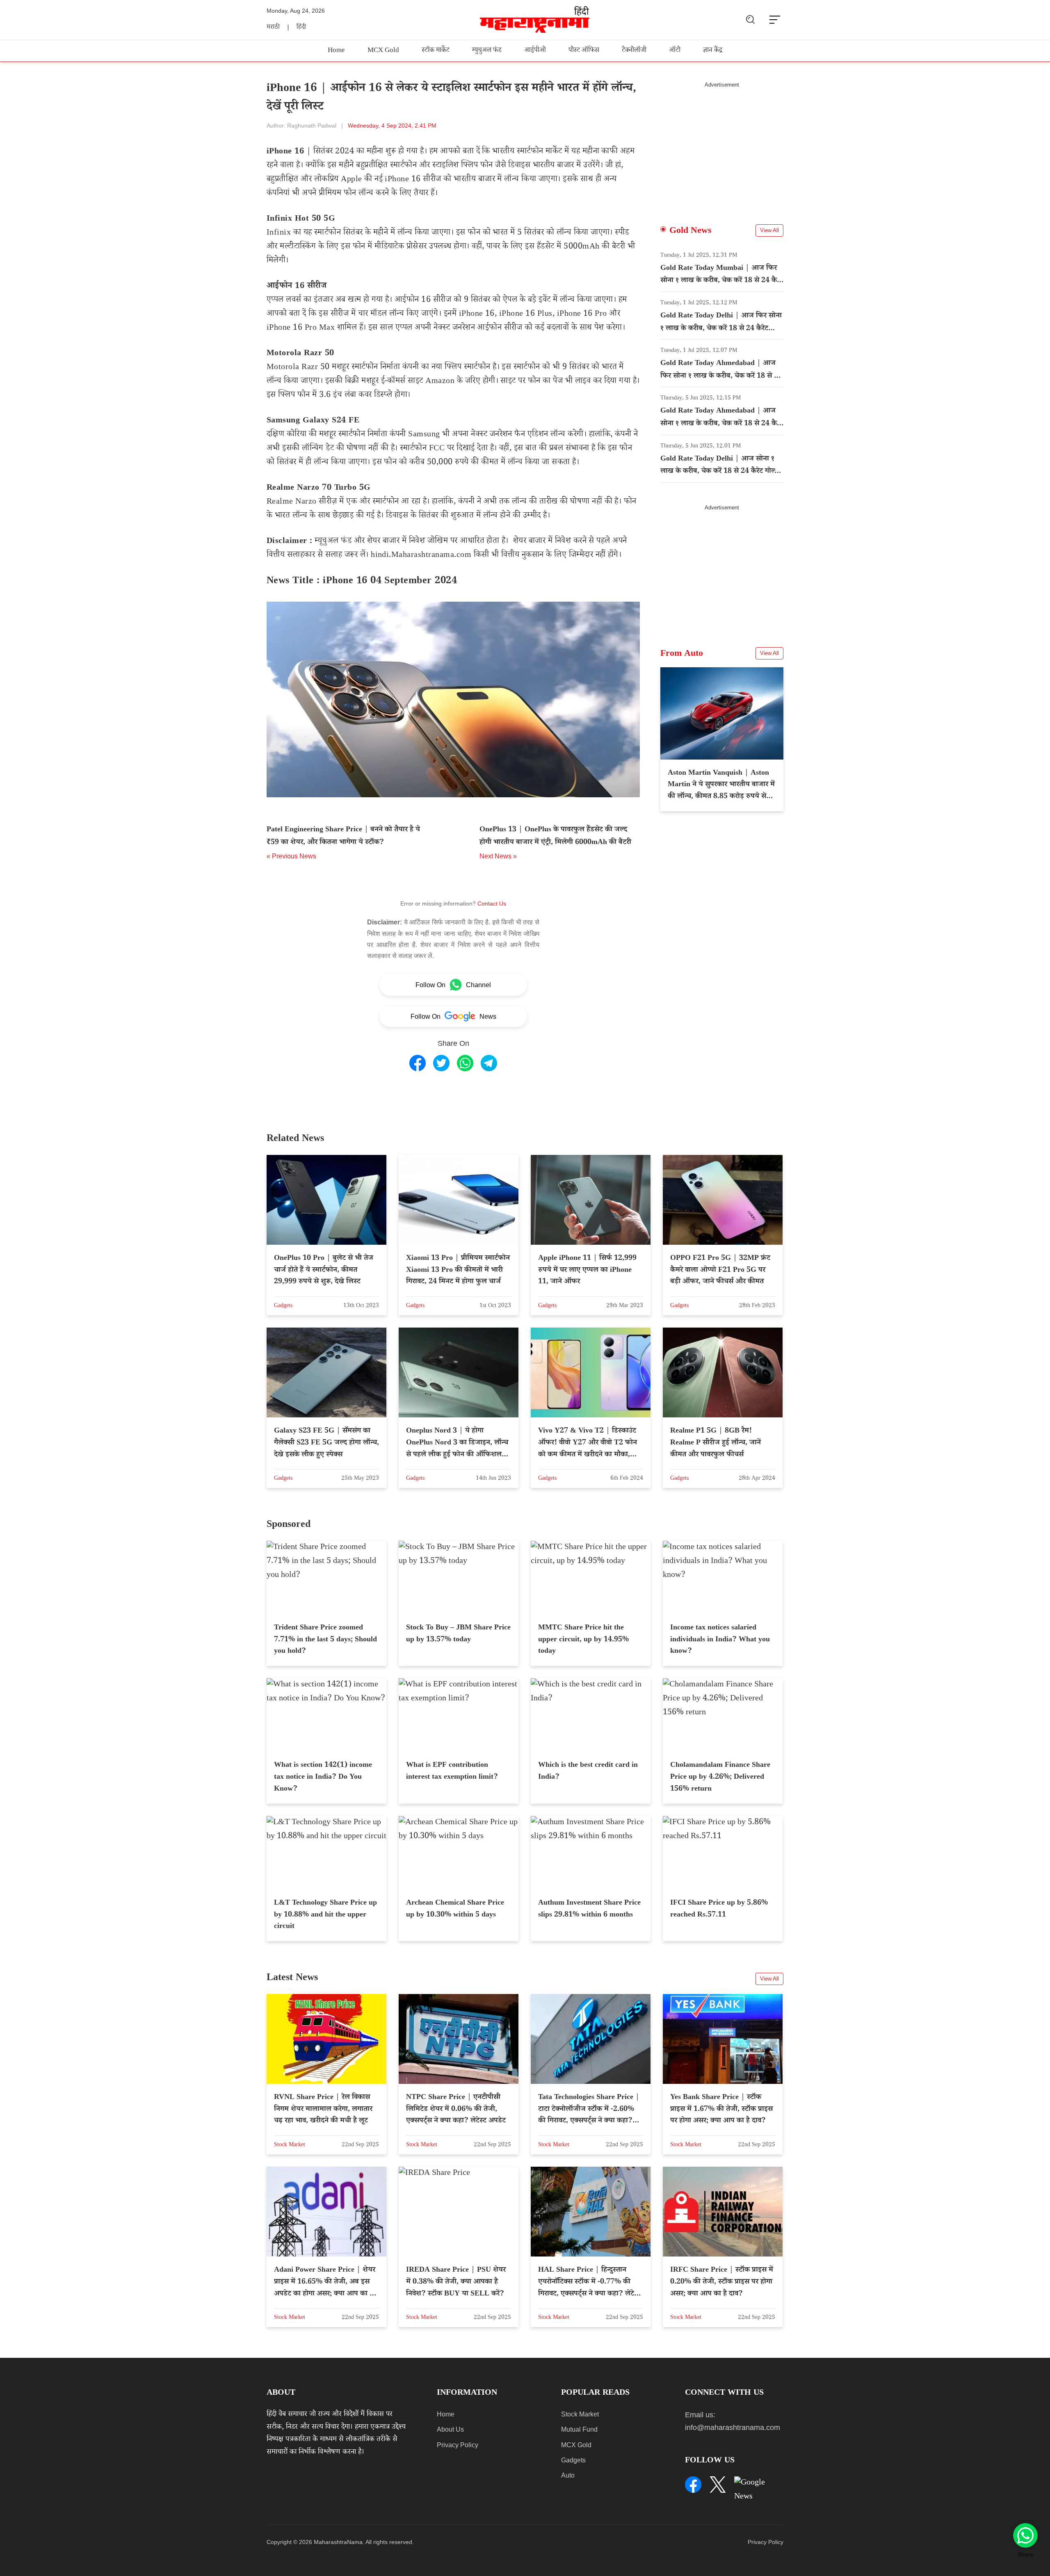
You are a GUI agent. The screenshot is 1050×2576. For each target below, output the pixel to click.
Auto (568, 2475)
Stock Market (580, 2414)
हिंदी (301, 28)
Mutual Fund (579, 2429)
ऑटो (675, 51)
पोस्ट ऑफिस (584, 51)
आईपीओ (535, 51)
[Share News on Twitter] (441, 1063)
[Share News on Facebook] (418, 1063)
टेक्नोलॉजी (634, 51)
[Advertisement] (722, 146)
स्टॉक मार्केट (436, 51)
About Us (450, 2429)
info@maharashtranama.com (733, 2428)
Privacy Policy (458, 2445)
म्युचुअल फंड (487, 51)
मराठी (273, 28)
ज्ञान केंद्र (713, 51)
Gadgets (573, 2460)
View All (769, 230)
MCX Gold (383, 51)
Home (336, 51)
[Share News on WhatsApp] (465, 1063)
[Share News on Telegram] (489, 1063)
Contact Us (492, 904)
